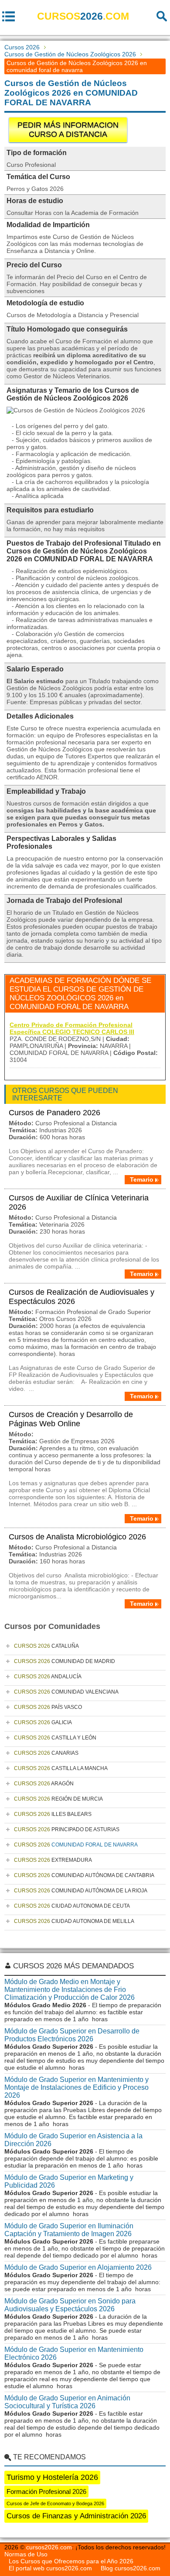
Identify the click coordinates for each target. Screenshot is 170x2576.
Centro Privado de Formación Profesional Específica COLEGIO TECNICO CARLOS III (72, 1028)
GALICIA (43, 1722)
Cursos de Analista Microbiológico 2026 (77, 1537)
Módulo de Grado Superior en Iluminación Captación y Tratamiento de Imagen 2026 (69, 2230)
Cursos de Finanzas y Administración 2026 (76, 2516)
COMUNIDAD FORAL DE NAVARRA (76, 1845)
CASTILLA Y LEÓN (55, 1738)
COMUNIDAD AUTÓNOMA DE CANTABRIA (84, 1875)
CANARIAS (46, 1753)
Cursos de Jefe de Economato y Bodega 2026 (55, 2503)
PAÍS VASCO (48, 1707)
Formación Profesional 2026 (46, 2491)
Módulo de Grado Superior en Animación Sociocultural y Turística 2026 (67, 2402)
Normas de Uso (26, 2554)
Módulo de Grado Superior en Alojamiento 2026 (78, 2267)
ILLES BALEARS (53, 1814)
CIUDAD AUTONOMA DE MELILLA (74, 1921)
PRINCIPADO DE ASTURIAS (67, 1829)
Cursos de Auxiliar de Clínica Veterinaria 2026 (79, 1202)
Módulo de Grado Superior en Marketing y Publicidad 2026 (69, 2181)
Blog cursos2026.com (131, 2568)
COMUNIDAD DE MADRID (65, 1661)
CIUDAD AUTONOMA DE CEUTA (72, 1906)
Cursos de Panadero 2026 (54, 1113)
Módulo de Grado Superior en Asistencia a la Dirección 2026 (73, 2140)
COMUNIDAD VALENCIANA (66, 1692)
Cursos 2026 (22, 47)
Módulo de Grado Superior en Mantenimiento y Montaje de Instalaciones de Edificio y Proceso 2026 (76, 2087)
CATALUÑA (46, 1646)
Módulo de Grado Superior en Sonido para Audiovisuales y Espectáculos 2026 (70, 2305)
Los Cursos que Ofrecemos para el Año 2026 (71, 2561)
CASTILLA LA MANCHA (61, 1768)
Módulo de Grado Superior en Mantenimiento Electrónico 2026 (74, 2353)
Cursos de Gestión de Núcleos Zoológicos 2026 (70, 54)
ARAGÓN (44, 1784)
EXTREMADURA (53, 1860)
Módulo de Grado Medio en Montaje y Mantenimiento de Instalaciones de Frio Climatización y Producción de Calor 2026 (70, 1990)
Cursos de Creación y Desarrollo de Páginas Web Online (71, 1419)
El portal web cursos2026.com (50, 2568)
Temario (142, 1179)
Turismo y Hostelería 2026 (52, 2477)
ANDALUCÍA (48, 1677)
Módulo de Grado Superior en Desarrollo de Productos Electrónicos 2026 (72, 2035)
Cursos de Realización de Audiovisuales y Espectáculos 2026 (82, 1297)
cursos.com (83, 16)
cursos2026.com (49, 2547)
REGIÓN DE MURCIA (58, 1799)
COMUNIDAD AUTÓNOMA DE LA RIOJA (81, 1891)
